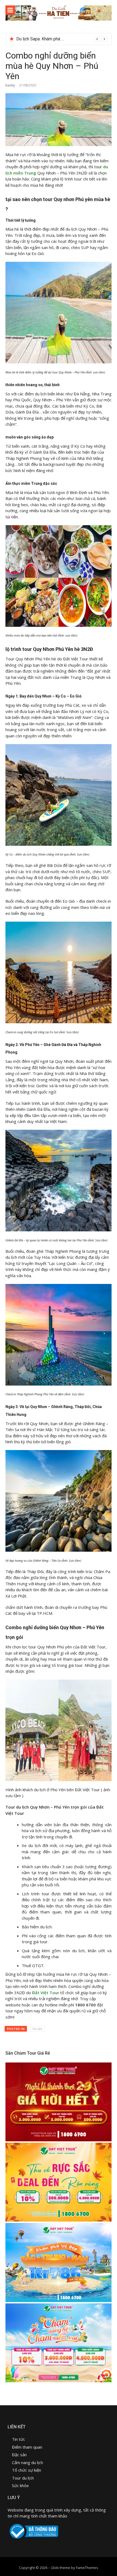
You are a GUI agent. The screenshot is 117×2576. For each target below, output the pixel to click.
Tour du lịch (23, 2478)
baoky (10, 85)
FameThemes (87, 2568)
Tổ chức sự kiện (27, 2470)
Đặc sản (20, 2455)
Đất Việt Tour (46, 1993)
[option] (62, 39)
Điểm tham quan (27, 2447)
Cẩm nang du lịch (27, 2462)
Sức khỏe (20, 2485)
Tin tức (37, 2029)
